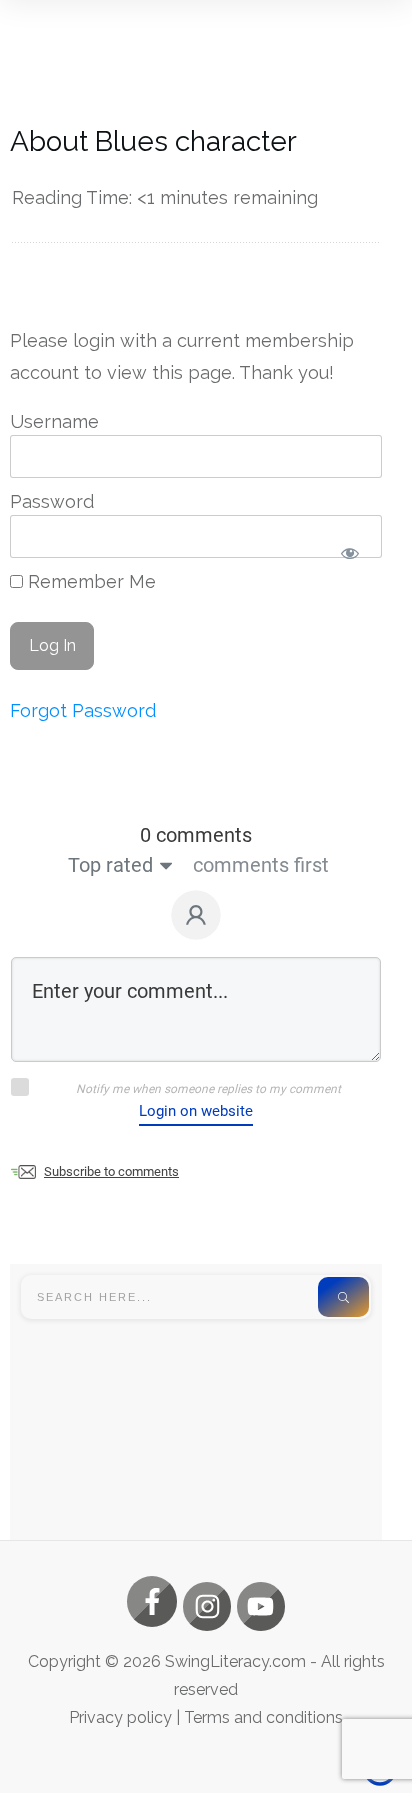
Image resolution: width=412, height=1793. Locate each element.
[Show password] (349, 552)
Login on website (196, 1111)
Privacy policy (120, 1717)
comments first (261, 865)
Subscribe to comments (111, 1171)
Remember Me (89, 581)
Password (52, 501)
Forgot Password (83, 710)
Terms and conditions (263, 1717)
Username (54, 421)
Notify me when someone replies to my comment (208, 1089)
